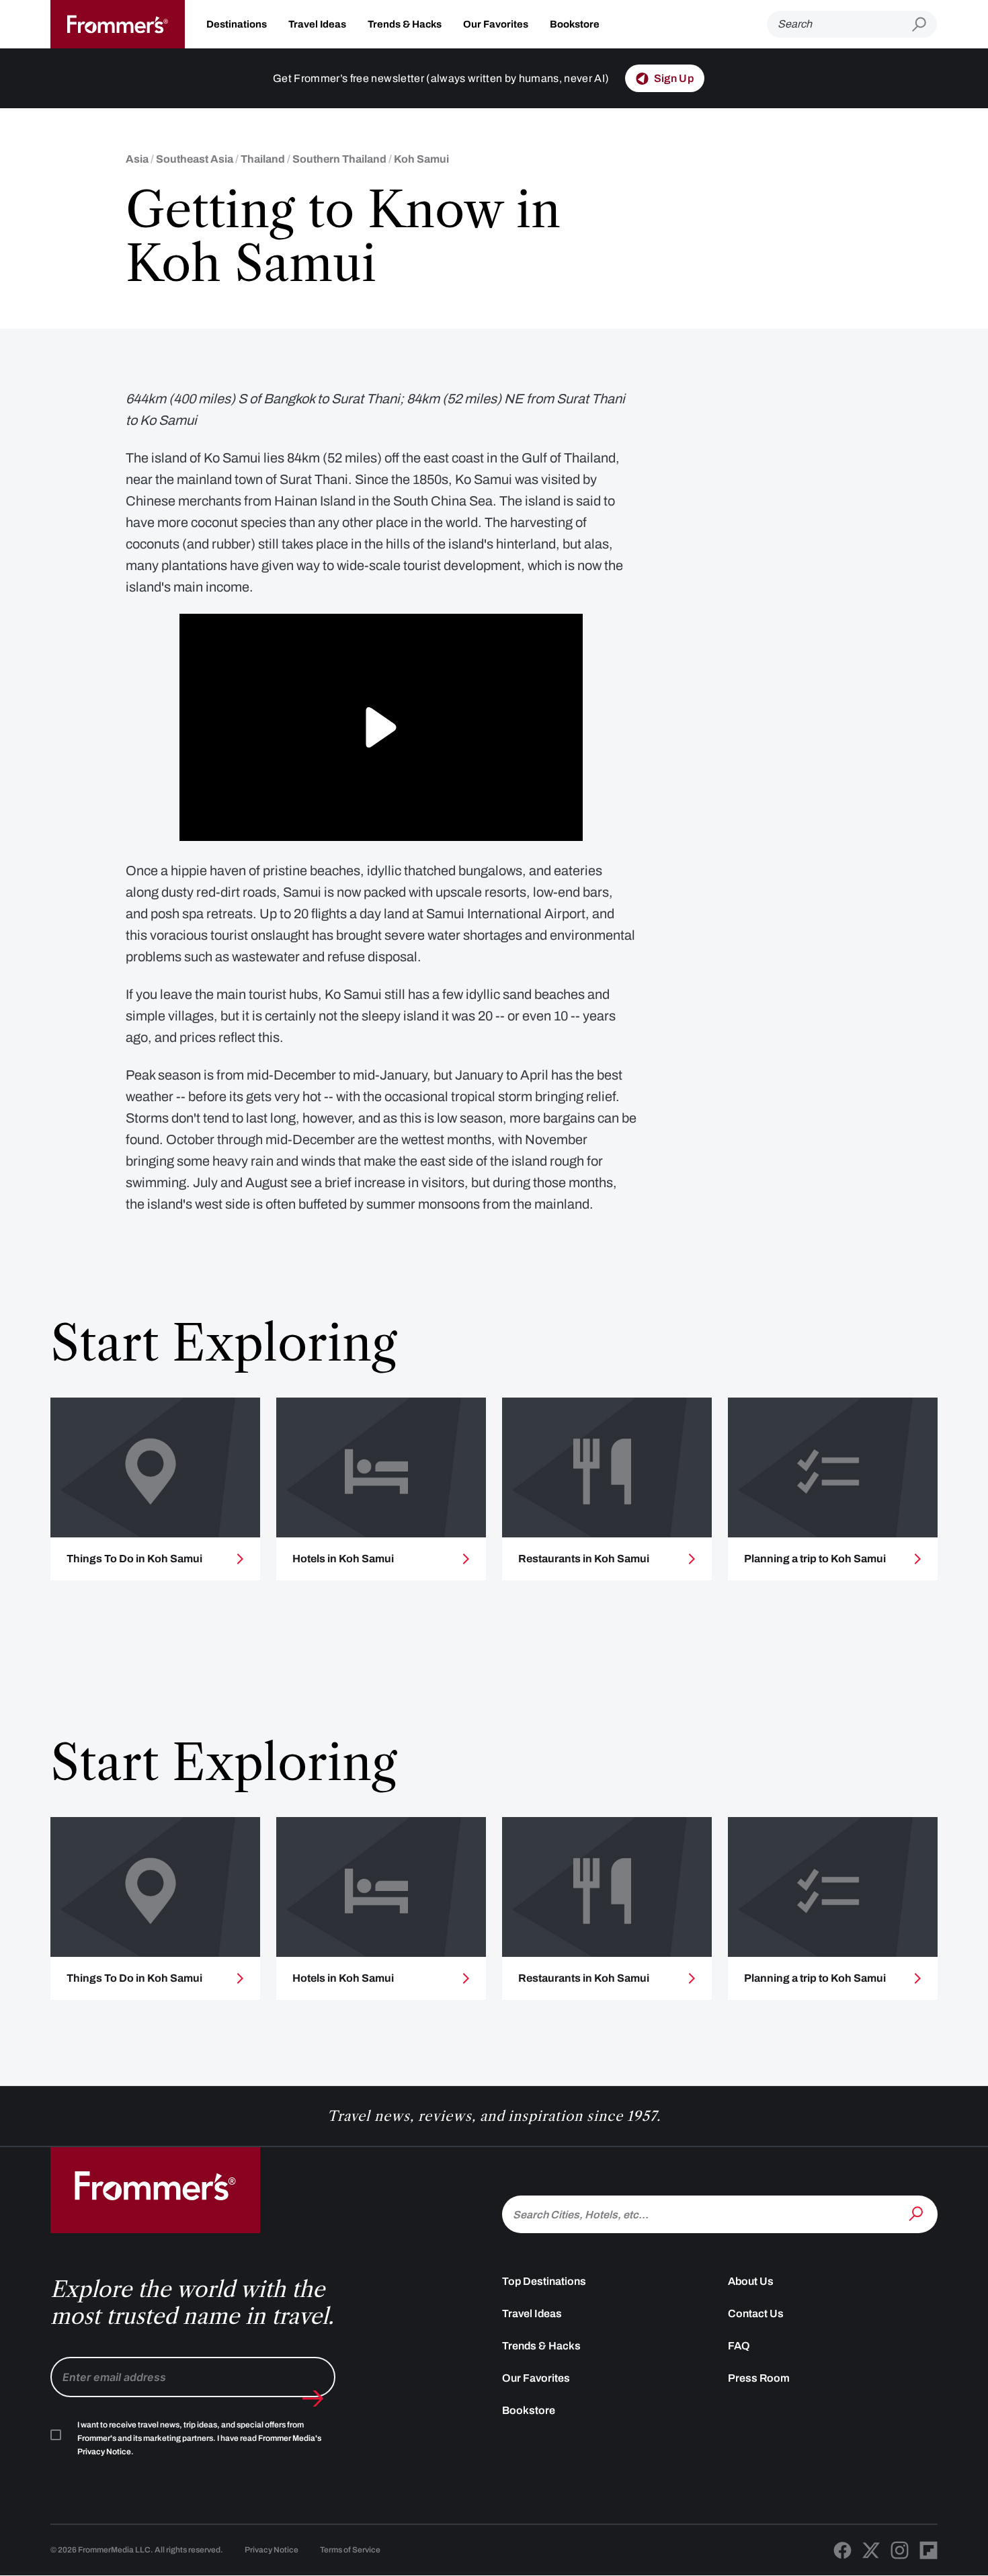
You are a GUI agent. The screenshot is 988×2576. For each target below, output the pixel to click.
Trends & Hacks (405, 24)
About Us (751, 2281)
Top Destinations (544, 2281)
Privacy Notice (272, 2550)
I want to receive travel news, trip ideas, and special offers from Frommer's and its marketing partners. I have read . (199, 2438)
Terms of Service (350, 2550)
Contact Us (756, 2313)
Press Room (759, 2378)
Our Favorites (496, 24)
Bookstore (575, 24)
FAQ (739, 2346)
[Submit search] (924, 25)
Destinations (237, 24)
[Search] (917, 2213)
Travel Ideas (317, 24)
